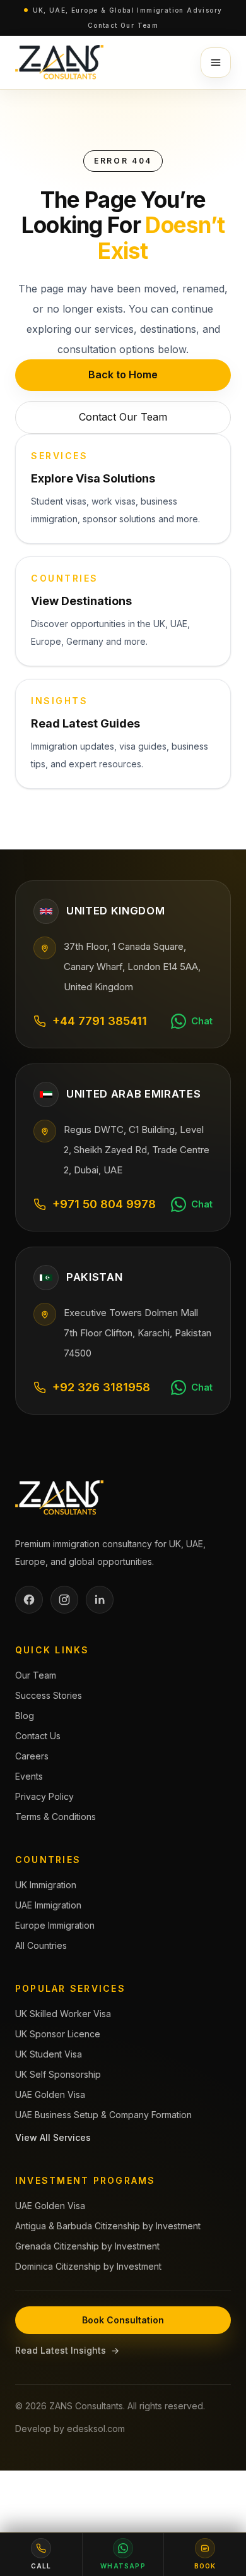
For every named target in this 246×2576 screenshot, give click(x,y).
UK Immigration (46, 1885)
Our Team (36, 1675)
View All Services (53, 2137)
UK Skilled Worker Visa (63, 2014)
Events (29, 1776)
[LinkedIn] (100, 1600)
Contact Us (38, 1736)
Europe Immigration (55, 1925)
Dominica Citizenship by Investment (88, 2266)
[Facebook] (29, 1600)
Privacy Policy (44, 1796)
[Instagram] (64, 1600)
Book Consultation (123, 2320)
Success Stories (49, 1695)
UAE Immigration (48, 1905)
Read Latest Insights (67, 2350)
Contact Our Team (123, 25)
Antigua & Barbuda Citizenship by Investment (108, 2226)
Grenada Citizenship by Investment (87, 2246)
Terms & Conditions (56, 1817)
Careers (32, 1756)
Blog (25, 1716)
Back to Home (123, 374)
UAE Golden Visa (50, 2094)
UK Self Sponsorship (58, 2074)
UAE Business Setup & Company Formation (103, 2115)
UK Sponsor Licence (58, 2034)
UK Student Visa (49, 2054)
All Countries (41, 1945)
